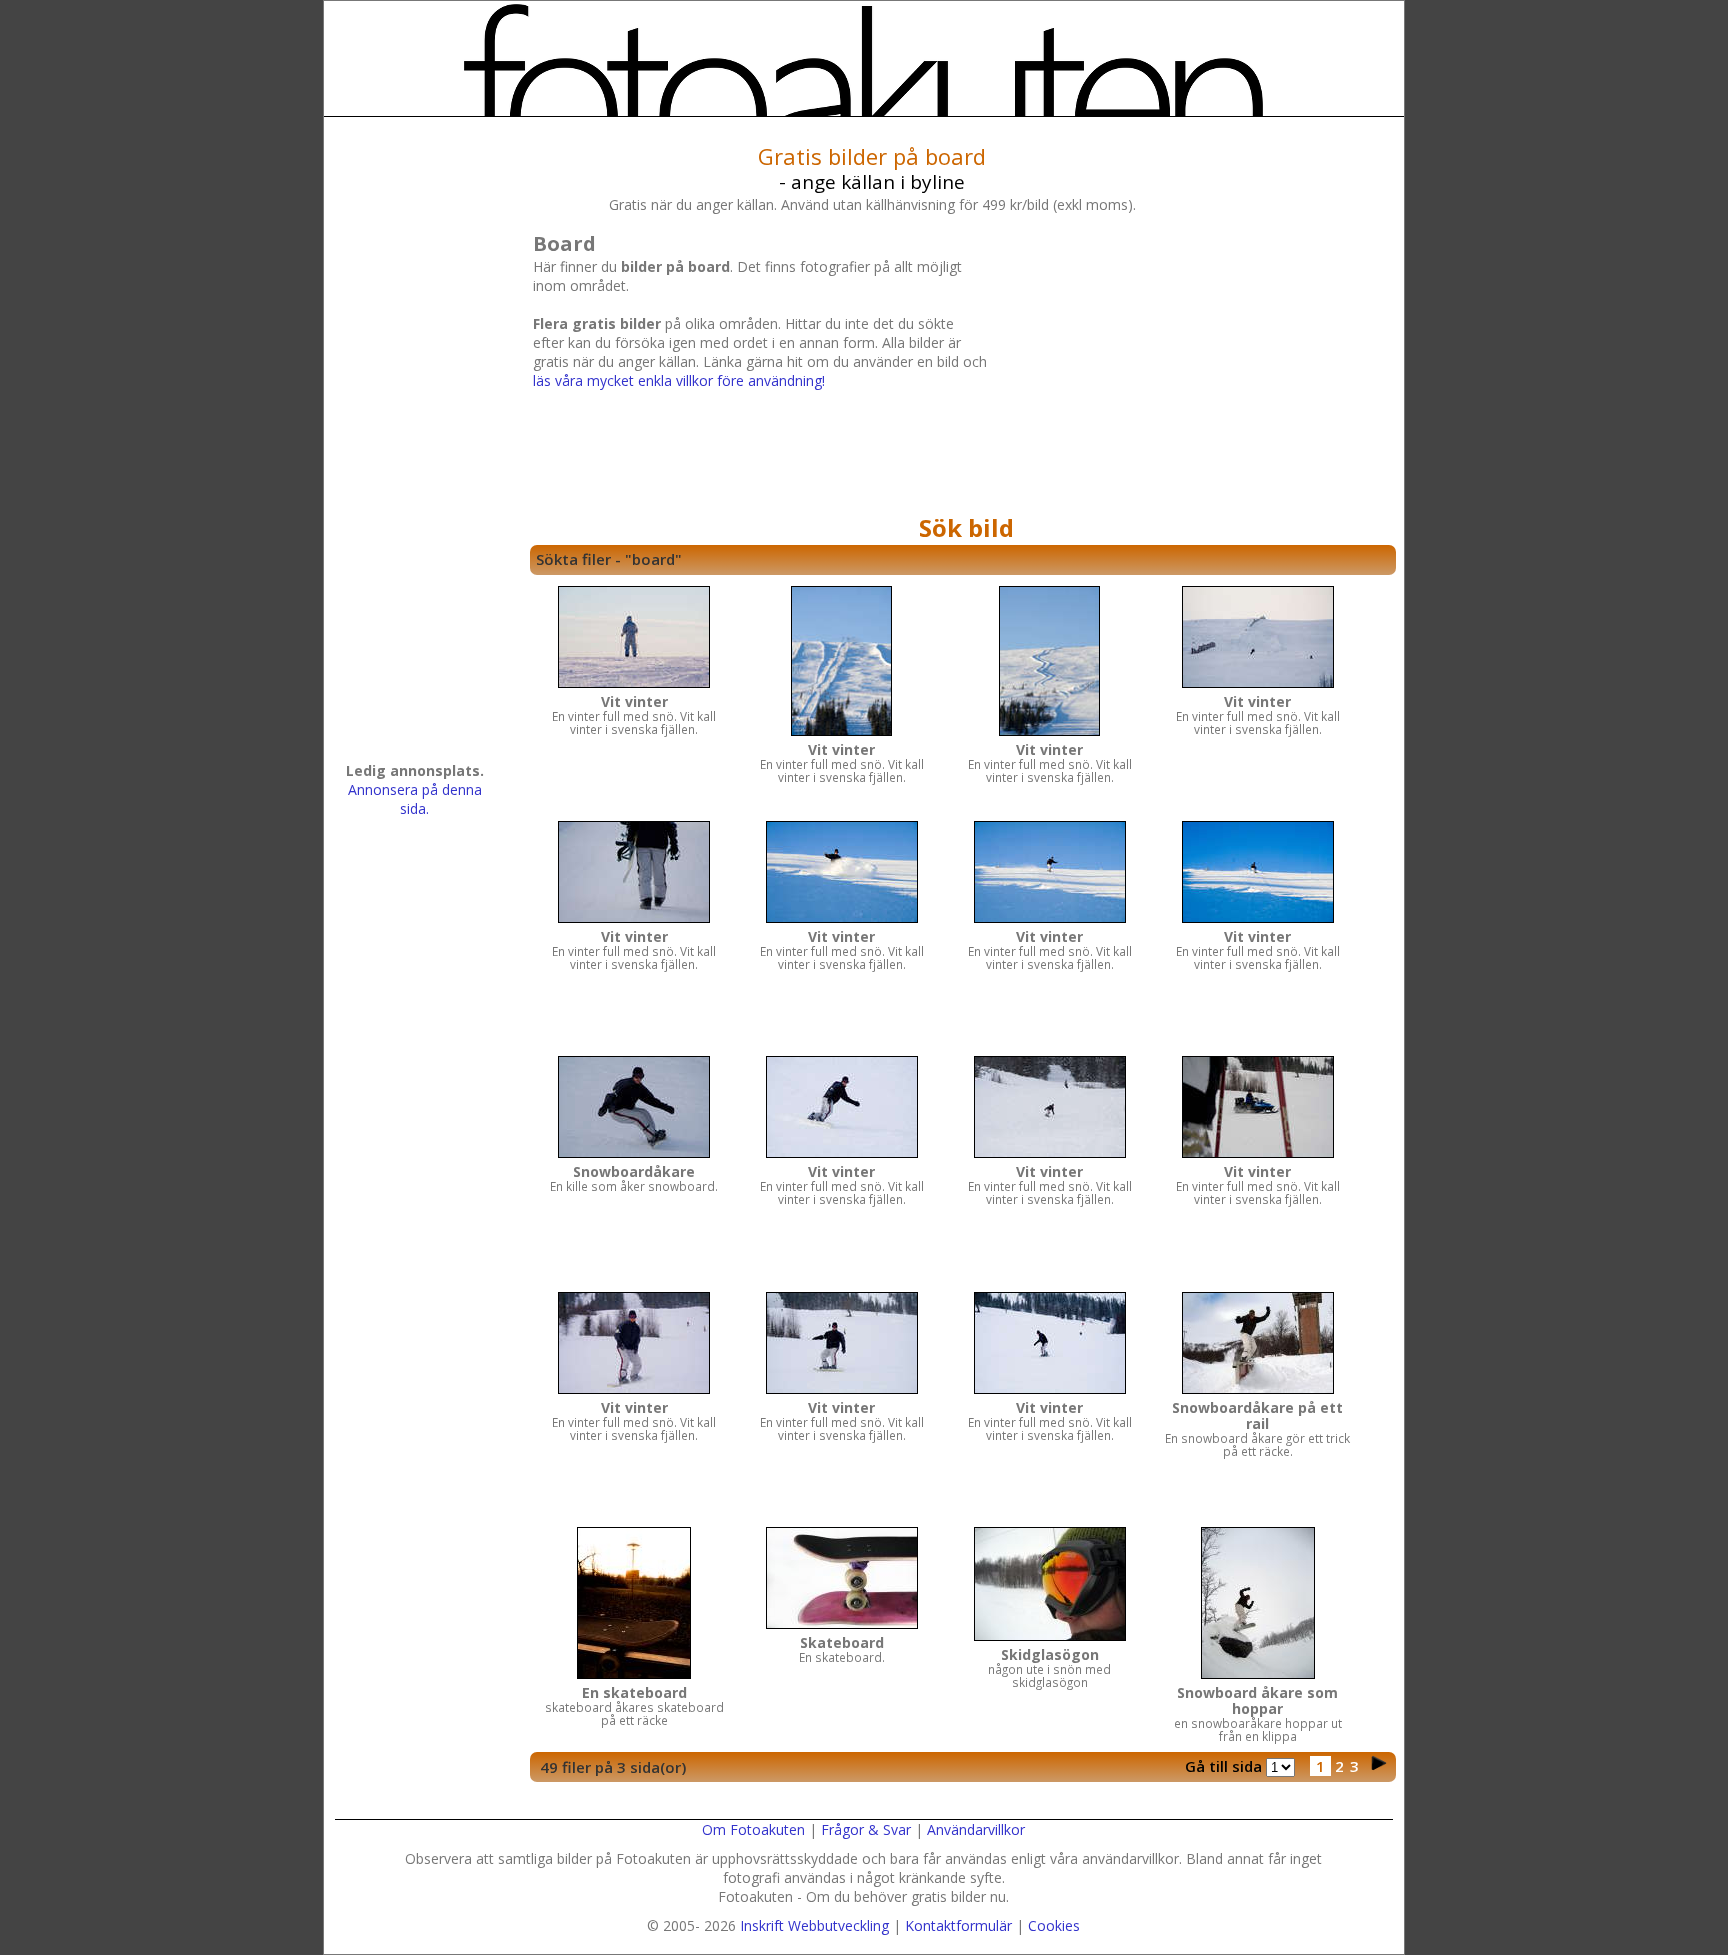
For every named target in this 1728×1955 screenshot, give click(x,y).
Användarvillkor (976, 1829)
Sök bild (966, 527)
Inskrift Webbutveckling (814, 1925)
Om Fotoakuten (753, 1829)
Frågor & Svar (866, 1829)
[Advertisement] (1189, 367)
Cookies (1054, 1925)
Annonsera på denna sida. (415, 799)
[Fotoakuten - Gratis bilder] (864, 60)
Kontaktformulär (958, 1925)
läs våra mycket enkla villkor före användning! (679, 380)
